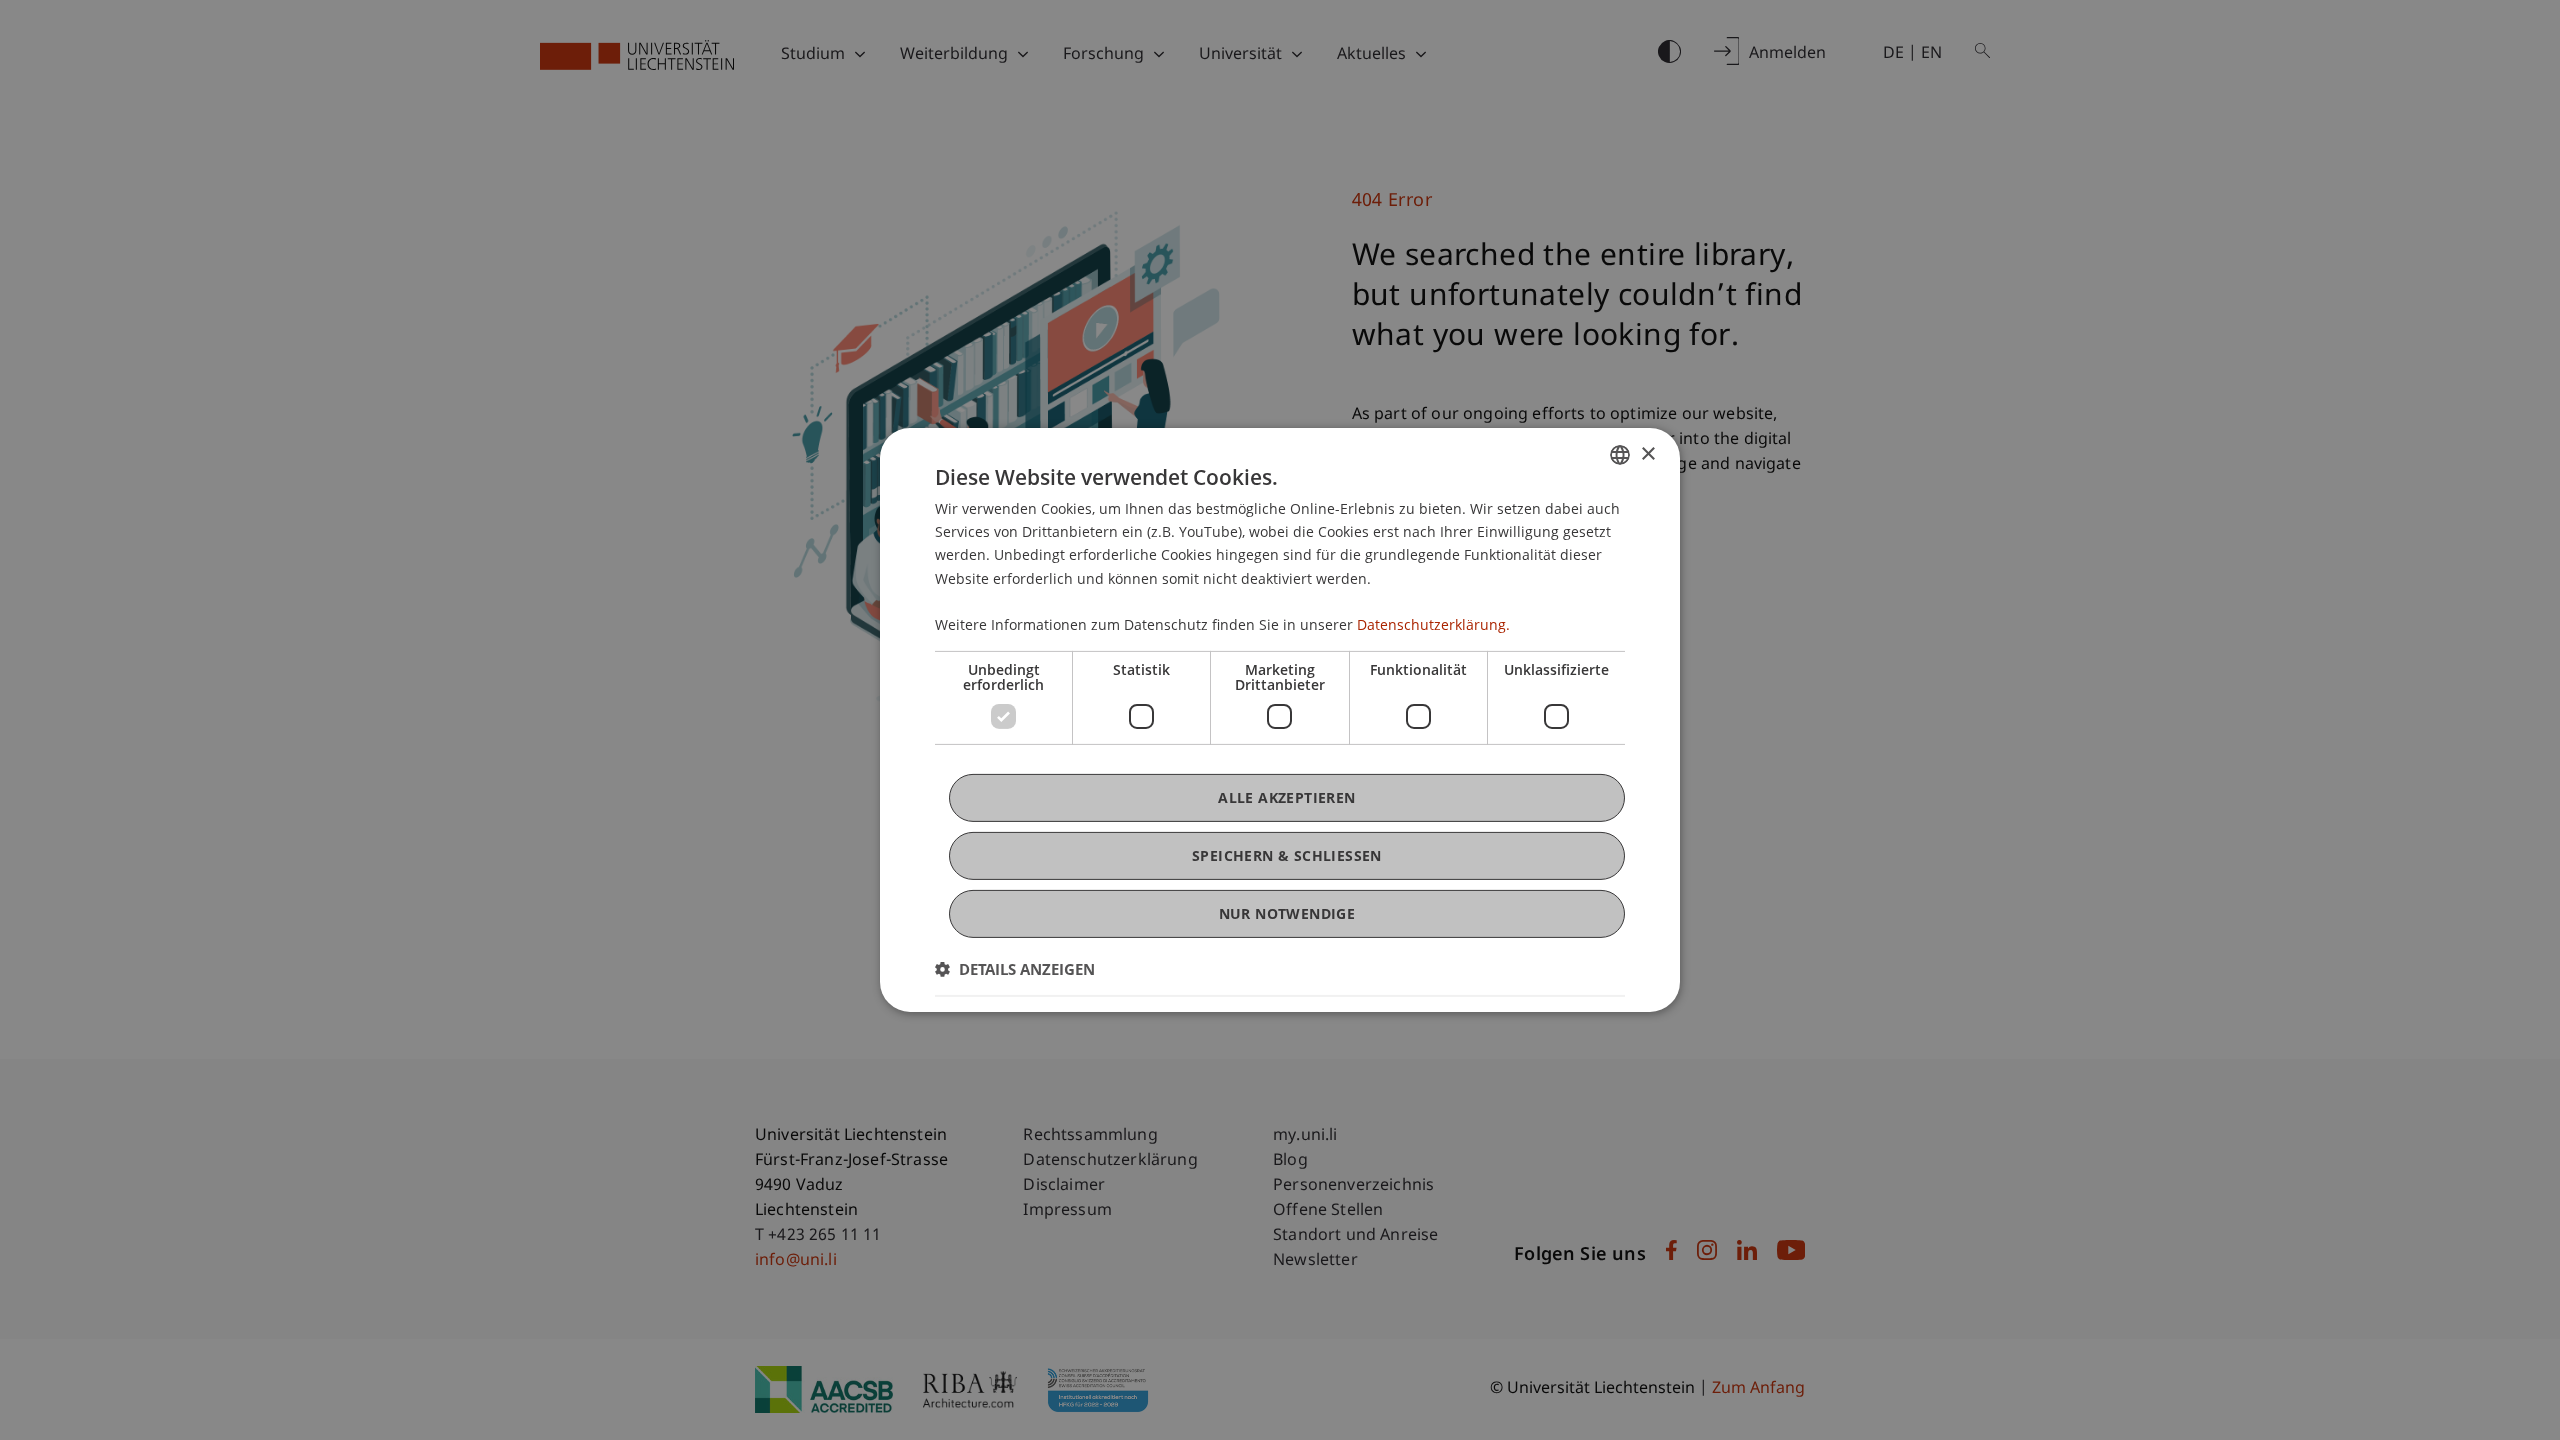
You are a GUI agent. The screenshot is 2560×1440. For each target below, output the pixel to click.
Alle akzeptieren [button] (1286, 797)
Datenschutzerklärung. (1433, 624)
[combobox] (1620, 455)
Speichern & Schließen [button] (1287, 855)
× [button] (1647, 453)
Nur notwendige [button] (1287, 913)
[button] (1015, 969)
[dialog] (1280, 720)
